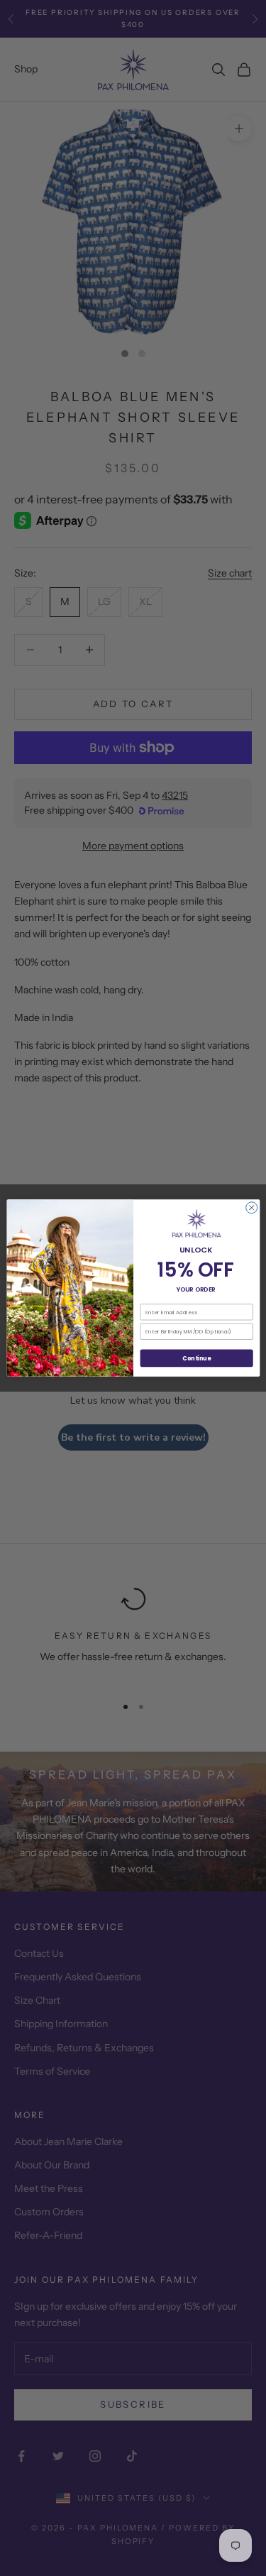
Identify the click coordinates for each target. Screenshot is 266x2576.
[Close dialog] (251, 1208)
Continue (196, 1358)
